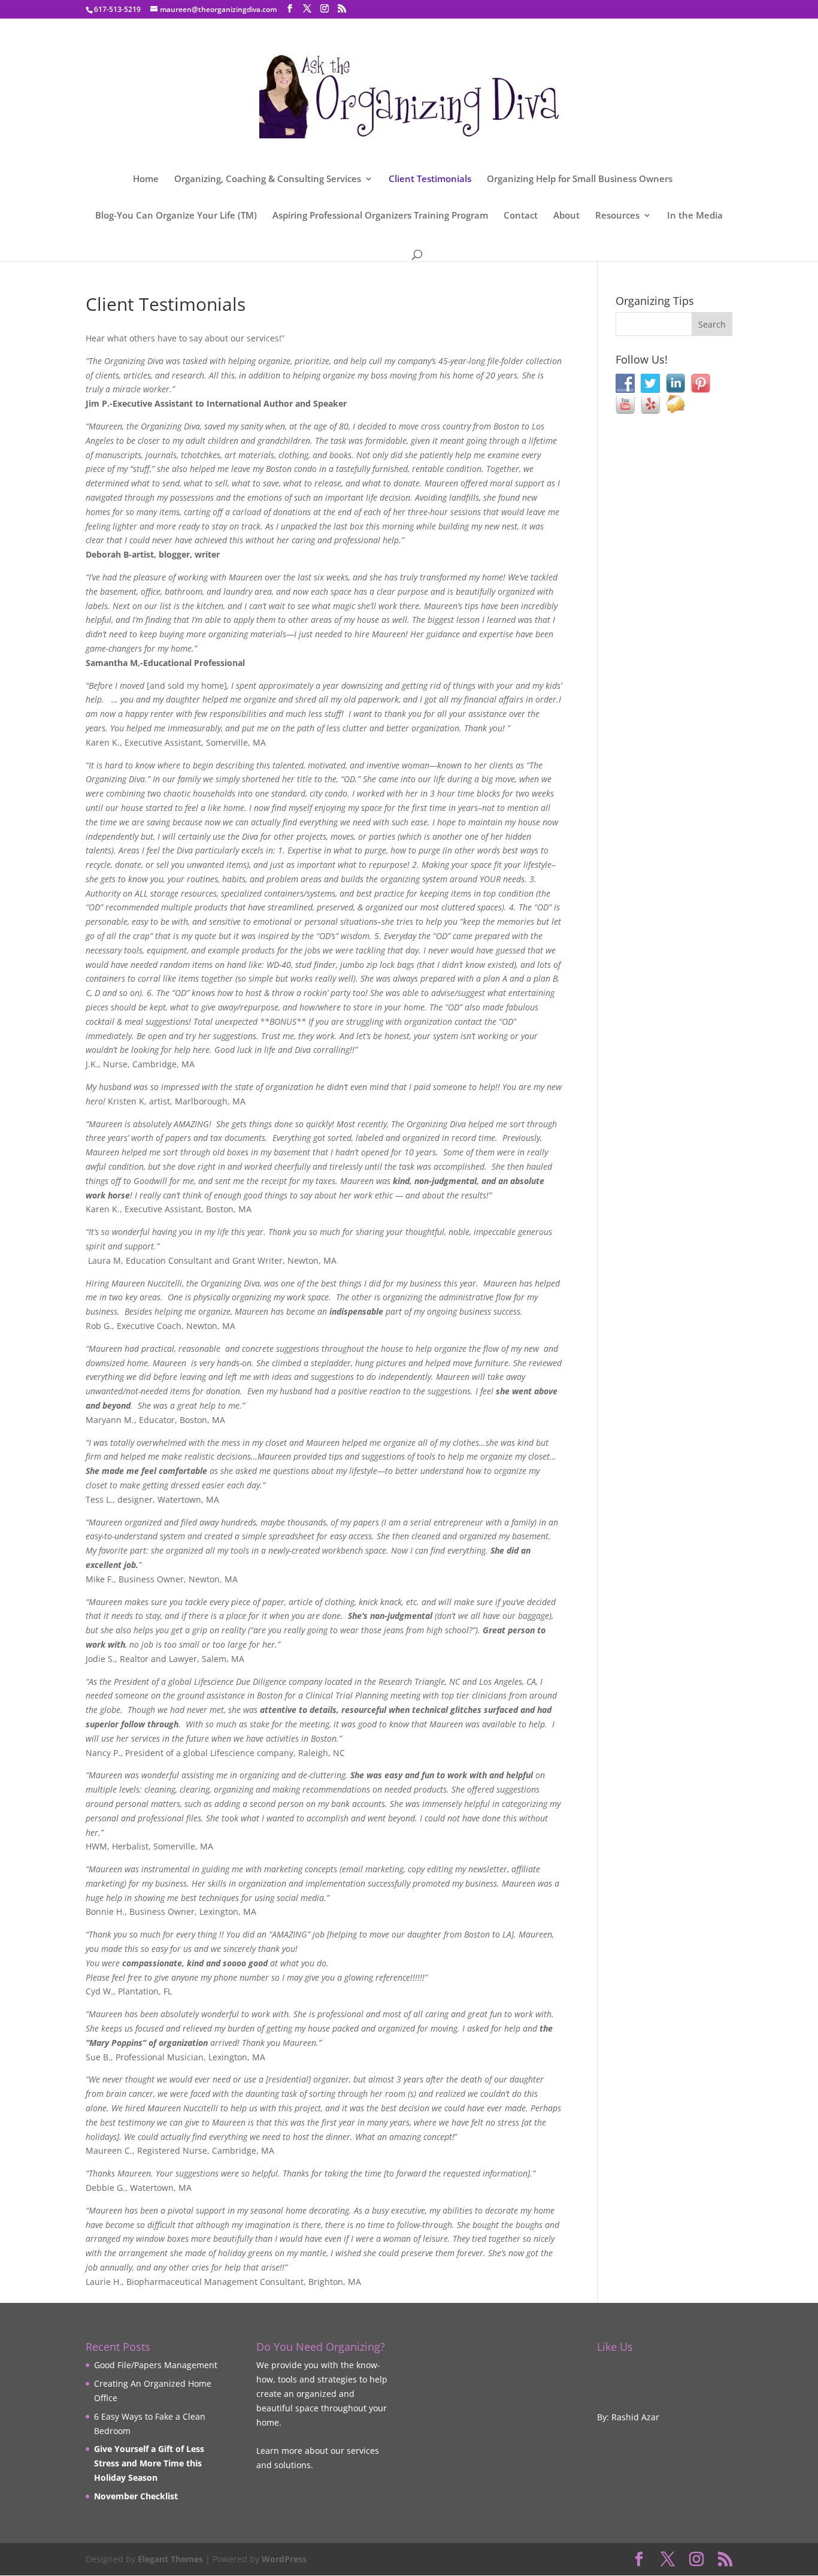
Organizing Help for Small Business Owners (580, 179)
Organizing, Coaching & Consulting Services (268, 179)
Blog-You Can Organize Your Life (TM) (176, 216)
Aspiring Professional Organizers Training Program (380, 216)
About (566, 216)
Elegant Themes (170, 2559)
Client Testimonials (430, 179)
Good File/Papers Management (156, 2365)
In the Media (695, 216)
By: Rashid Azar (628, 2417)
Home (146, 179)
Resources (617, 216)
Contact (521, 216)
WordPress (284, 2559)
